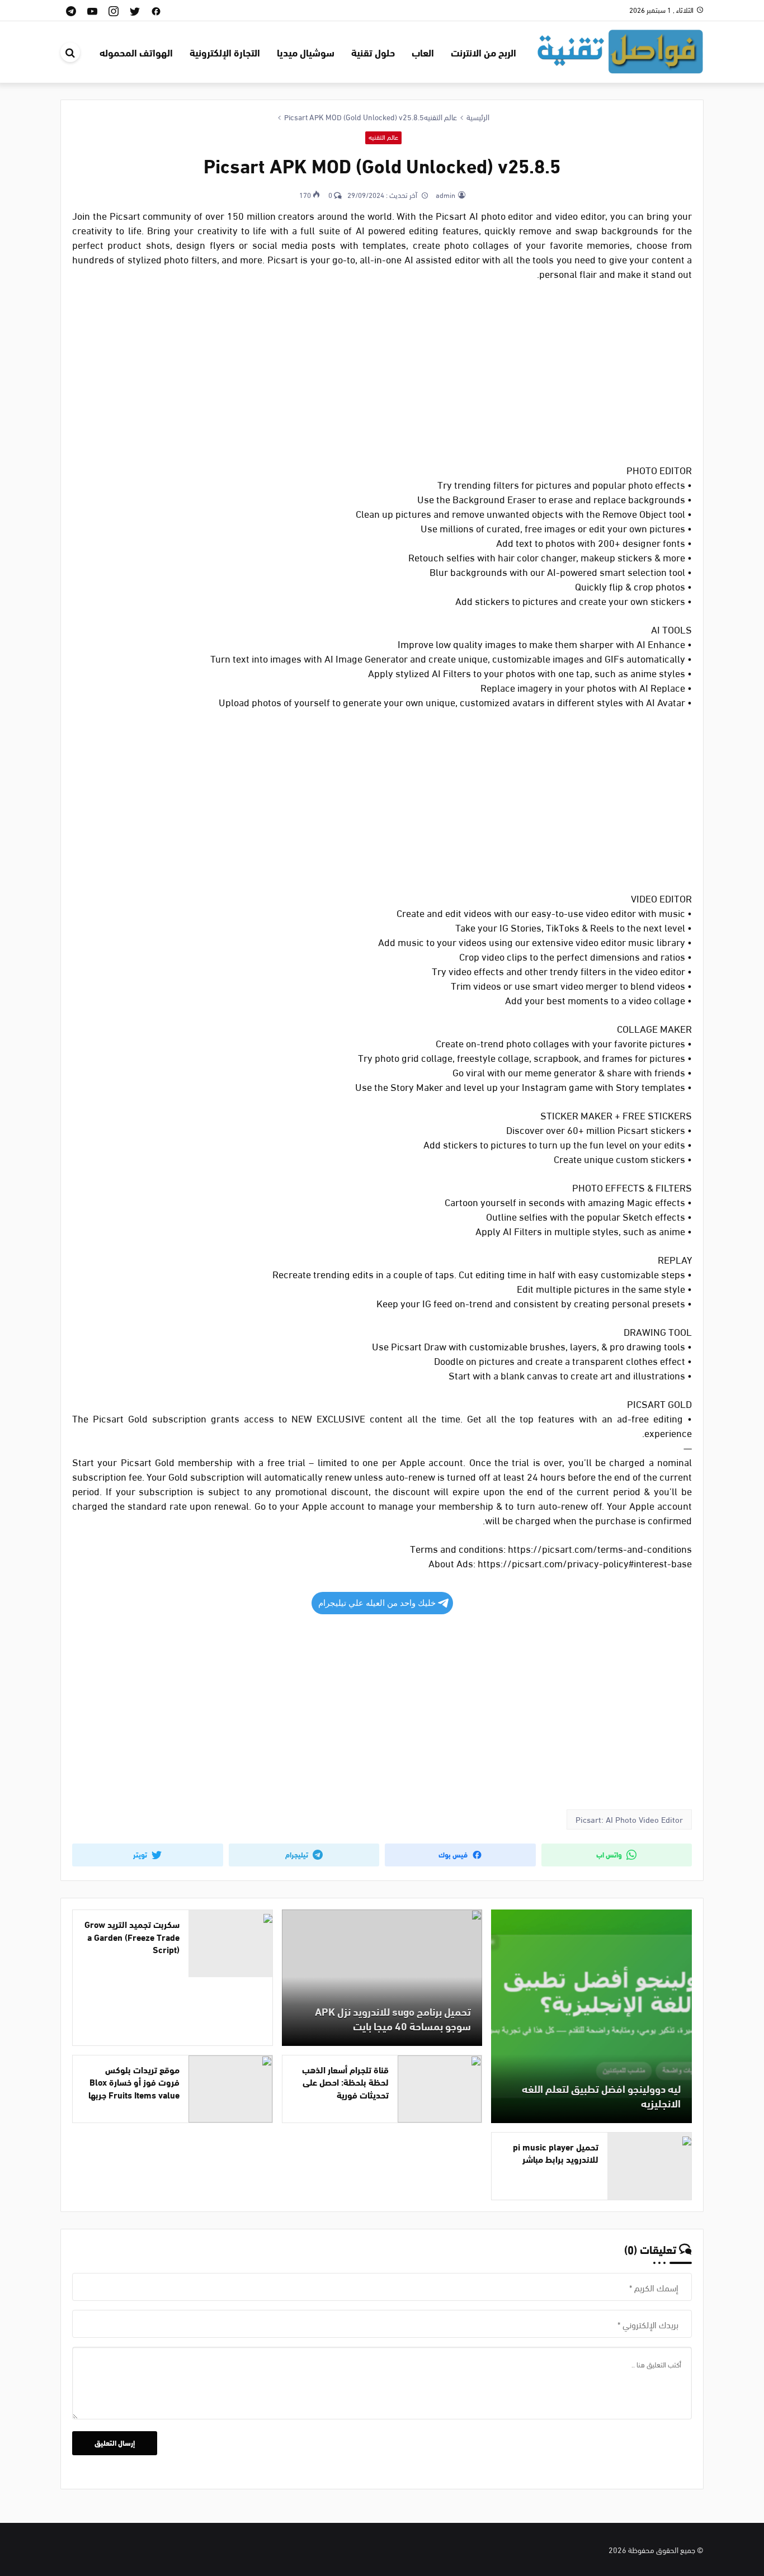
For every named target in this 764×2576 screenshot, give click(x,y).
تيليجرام (298, 1854)
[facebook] (156, 10)
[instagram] (114, 10)
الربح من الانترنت (484, 52)
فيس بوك (454, 1854)
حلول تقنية (373, 52)
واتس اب (610, 1854)
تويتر (141, 1854)
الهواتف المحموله (136, 52)
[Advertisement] (382, 373)
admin (445, 195)
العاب (423, 52)
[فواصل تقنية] (620, 50)
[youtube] (92, 10)
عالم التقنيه (383, 137)
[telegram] (71, 10)
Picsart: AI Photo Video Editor (629, 1819)
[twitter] (135, 10)
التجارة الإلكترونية (225, 52)
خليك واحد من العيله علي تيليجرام (377, 1603)
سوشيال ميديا (306, 52)
